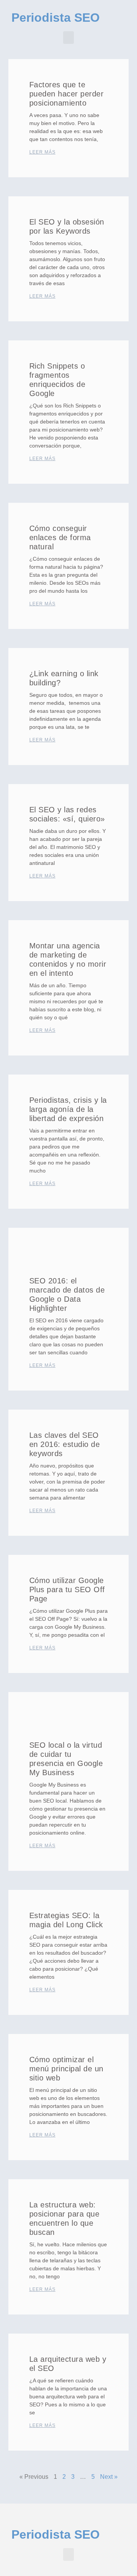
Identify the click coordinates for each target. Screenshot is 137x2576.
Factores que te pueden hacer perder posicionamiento (67, 94)
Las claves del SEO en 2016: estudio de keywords (65, 1444)
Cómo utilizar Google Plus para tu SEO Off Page (67, 1590)
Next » (109, 2477)
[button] (68, 38)
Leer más (42, 152)
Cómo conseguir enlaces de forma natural (60, 537)
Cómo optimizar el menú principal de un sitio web (66, 2069)
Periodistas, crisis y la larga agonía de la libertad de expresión (68, 1109)
